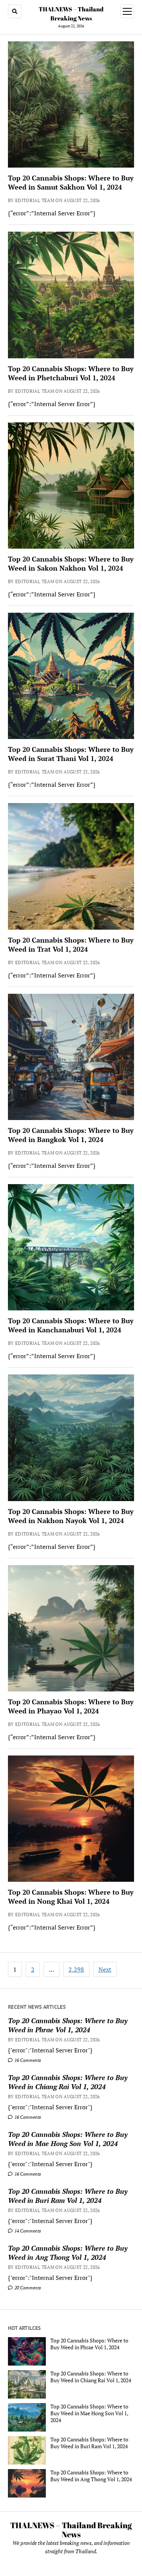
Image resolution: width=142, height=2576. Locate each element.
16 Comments (27, 2060)
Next (105, 1969)
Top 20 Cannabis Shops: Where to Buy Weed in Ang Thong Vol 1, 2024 (68, 2253)
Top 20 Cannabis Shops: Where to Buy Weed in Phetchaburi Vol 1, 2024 (71, 373)
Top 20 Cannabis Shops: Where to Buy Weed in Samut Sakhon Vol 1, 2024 (71, 182)
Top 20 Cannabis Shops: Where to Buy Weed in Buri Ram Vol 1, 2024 (68, 2196)
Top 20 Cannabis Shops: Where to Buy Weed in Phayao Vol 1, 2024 (71, 1706)
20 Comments (27, 2288)
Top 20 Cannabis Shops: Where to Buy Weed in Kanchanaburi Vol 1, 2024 (71, 1325)
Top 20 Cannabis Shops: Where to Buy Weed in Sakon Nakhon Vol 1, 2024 (71, 563)
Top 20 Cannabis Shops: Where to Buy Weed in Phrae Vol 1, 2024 (68, 2025)
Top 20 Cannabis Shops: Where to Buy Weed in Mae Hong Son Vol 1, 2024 (68, 2139)
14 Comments (27, 2231)
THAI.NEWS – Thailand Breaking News (71, 2530)
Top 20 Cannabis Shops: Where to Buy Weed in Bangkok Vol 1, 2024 (71, 1135)
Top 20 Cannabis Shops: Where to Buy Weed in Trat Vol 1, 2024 (71, 944)
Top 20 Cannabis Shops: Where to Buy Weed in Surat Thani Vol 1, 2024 (71, 754)
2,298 (76, 1969)
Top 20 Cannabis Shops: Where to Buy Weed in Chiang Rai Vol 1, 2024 (68, 2082)
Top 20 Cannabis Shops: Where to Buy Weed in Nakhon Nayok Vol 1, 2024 (71, 1516)
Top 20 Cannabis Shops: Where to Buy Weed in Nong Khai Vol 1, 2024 (71, 1897)
